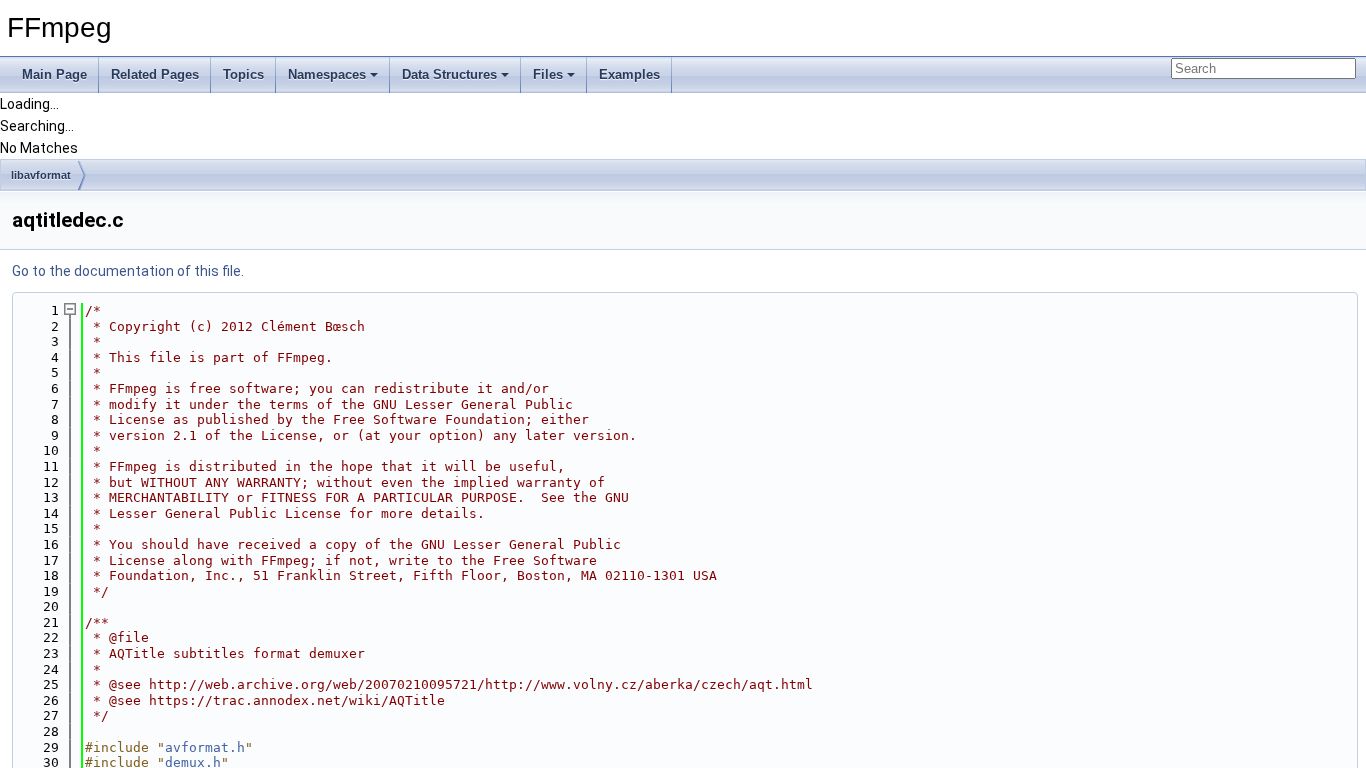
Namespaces (327, 74)
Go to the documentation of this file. (128, 271)
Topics (243, 74)
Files (548, 74)
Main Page (54, 74)
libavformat (41, 175)
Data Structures (449, 74)
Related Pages (155, 74)
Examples (629, 74)
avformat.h (205, 747)
